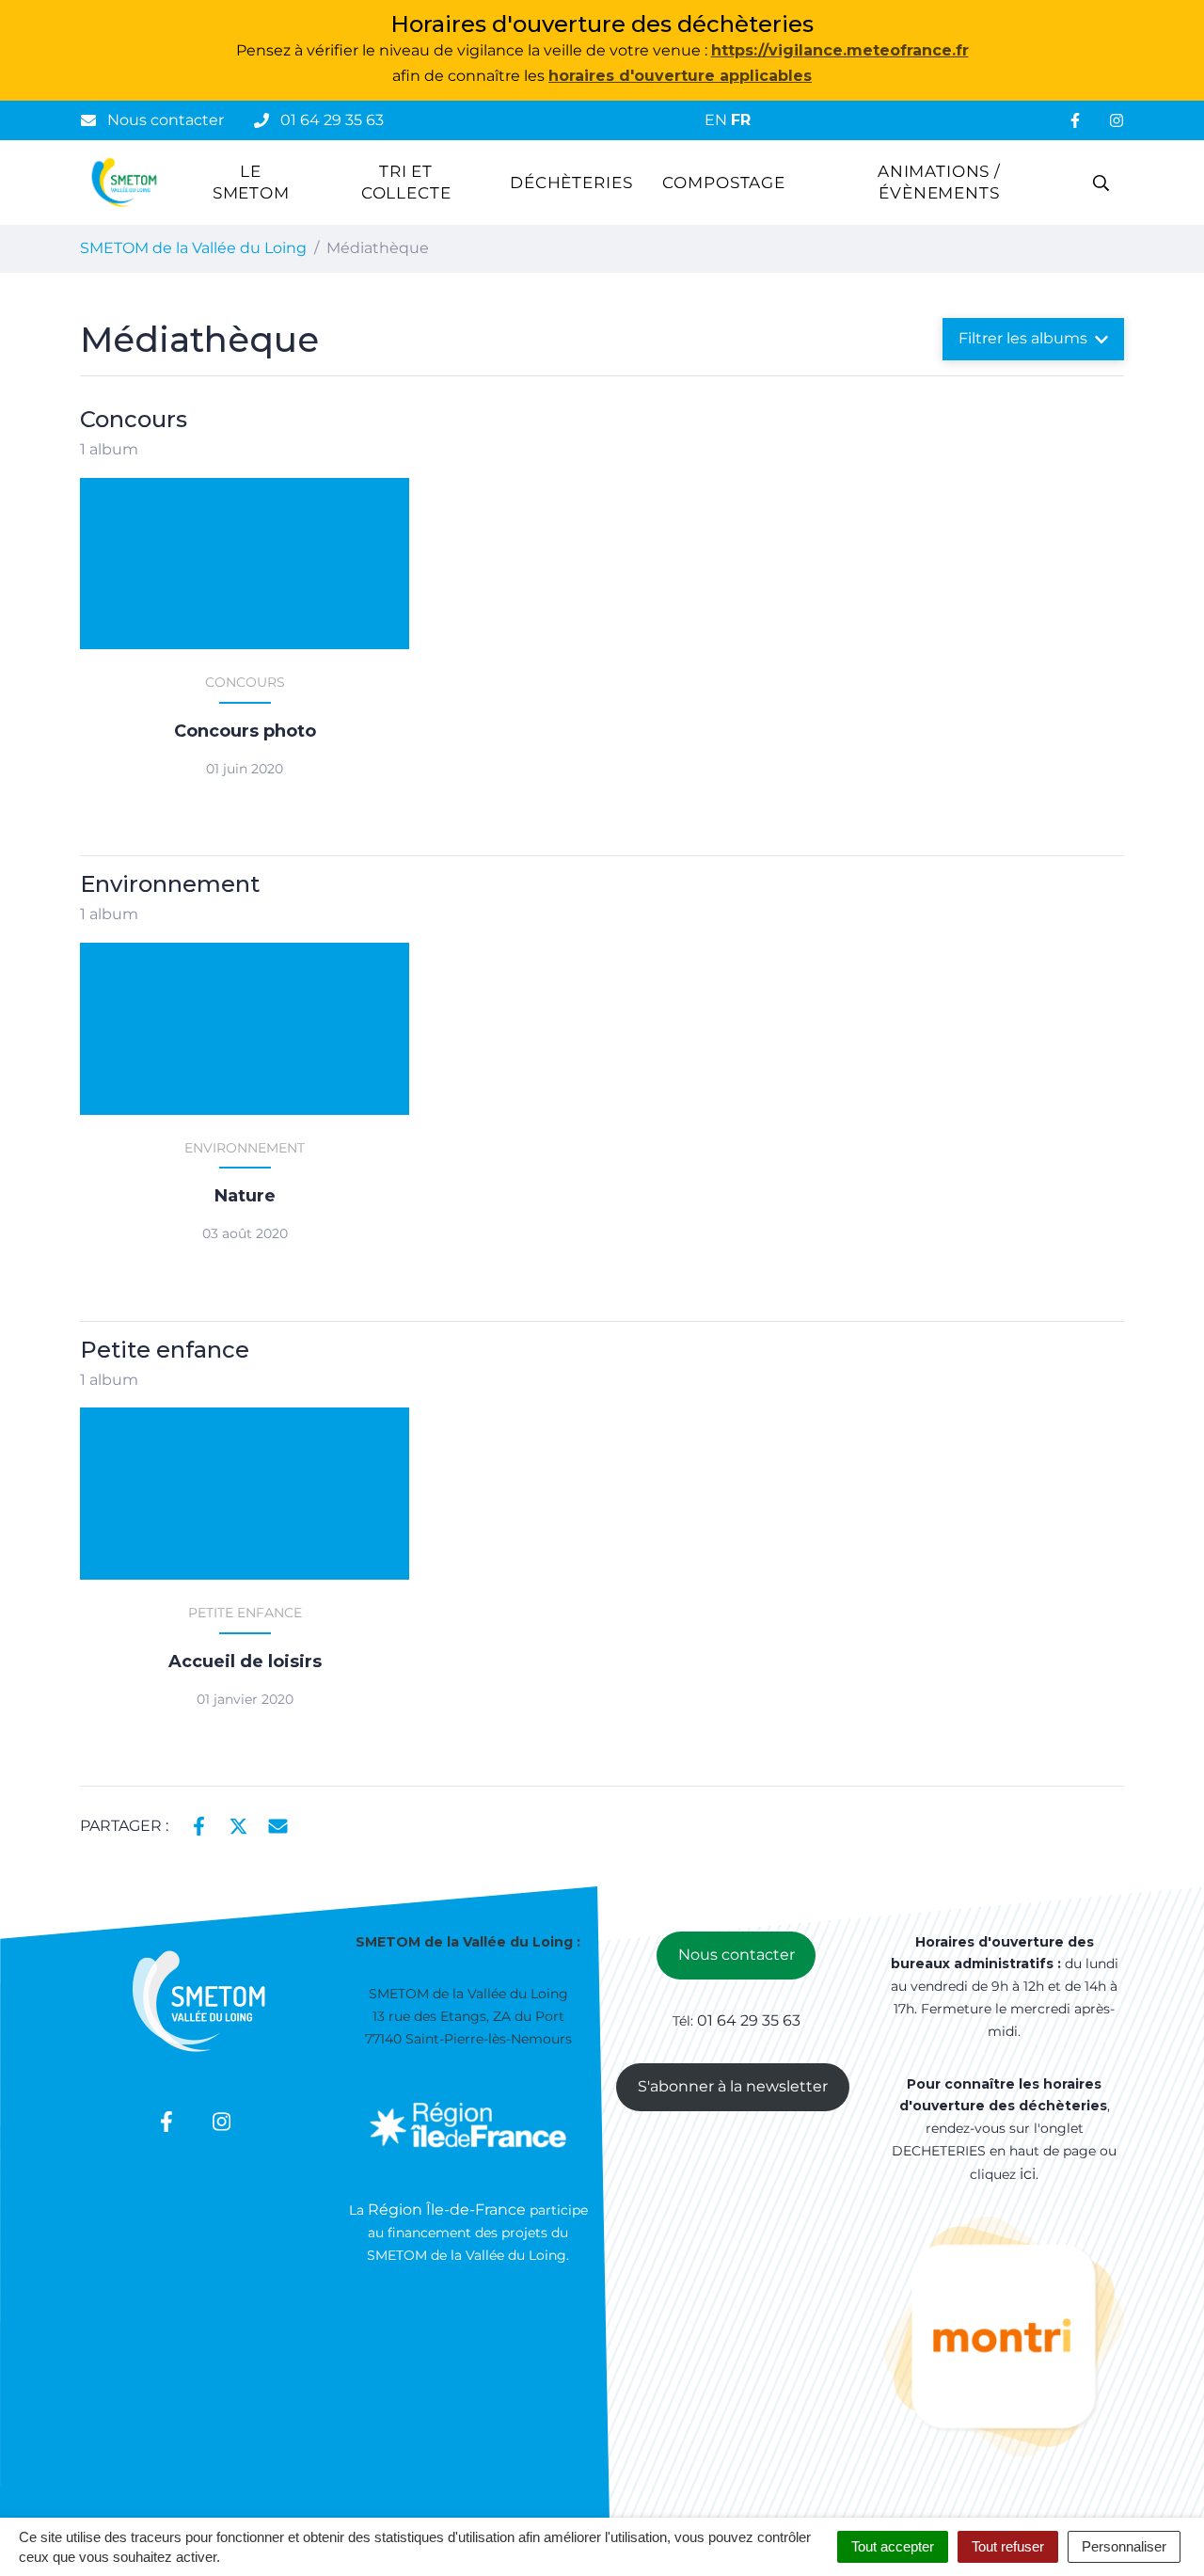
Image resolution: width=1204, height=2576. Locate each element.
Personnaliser (1124, 2546)
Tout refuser (1008, 2546)
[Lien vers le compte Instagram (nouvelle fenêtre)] (1117, 121)
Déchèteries (571, 183)
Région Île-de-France (449, 2210)
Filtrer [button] (1023, 338)
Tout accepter (893, 2546)
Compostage (724, 183)
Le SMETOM (251, 183)
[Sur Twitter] (238, 1824)
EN (716, 120)
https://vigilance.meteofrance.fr (840, 50)
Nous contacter (737, 1955)
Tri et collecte (406, 183)
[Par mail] (278, 1824)
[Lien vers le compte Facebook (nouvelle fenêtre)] (1075, 121)
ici (1028, 2174)
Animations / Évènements (939, 183)
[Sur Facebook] (199, 1824)
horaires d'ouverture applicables (680, 76)
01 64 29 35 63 (749, 2020)
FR (741, 120)
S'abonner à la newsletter (733, 2086)
